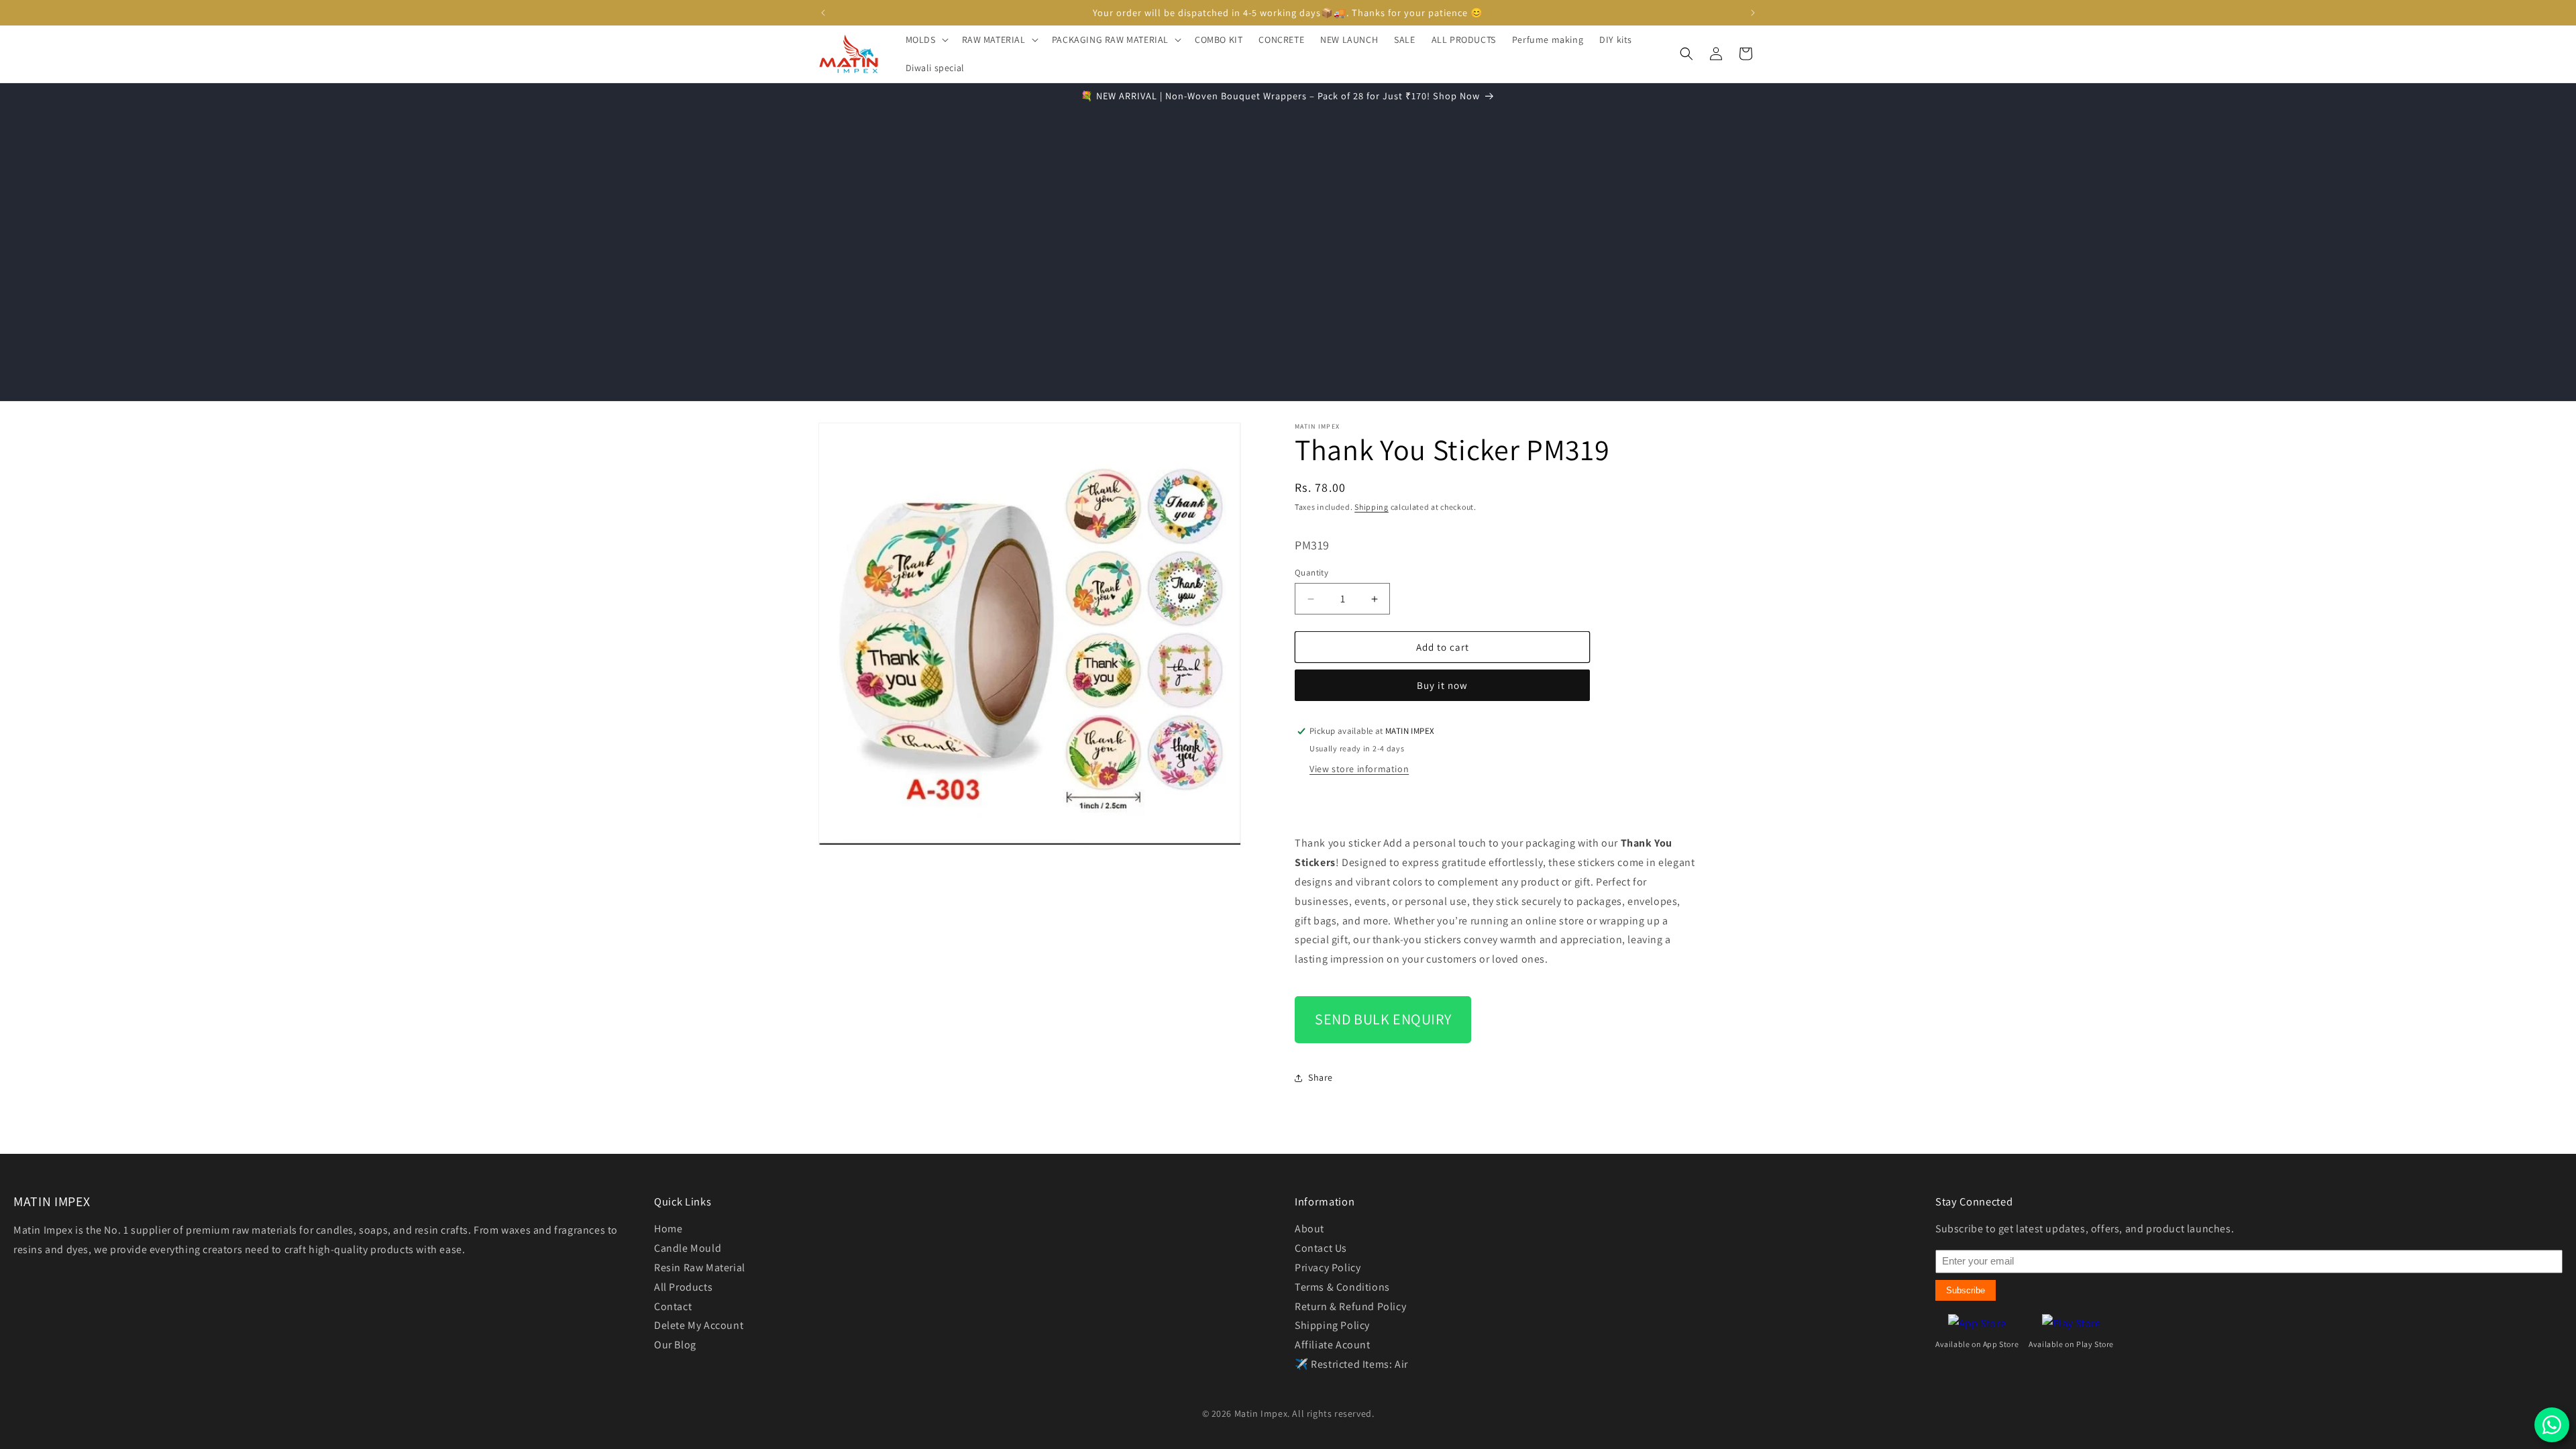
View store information (1359, 769)
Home (668, 1229)
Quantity (1311, 573)
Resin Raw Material (700, 1268)
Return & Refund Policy (1350, 1306)
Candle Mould (688, 1248)
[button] (926, 40)
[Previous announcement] (823, 13)
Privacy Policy (1328, 1268)
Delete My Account (699, 1325)
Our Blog (675, 1345)
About (1309, 1229)
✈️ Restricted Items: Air (1351, 1364)
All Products (683, 1287)
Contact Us (1321, 1248)
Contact (673, 1306)
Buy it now (1442, 685)
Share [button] (1321, 1077)
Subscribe (1966, 1290)
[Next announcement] (1753, 13)
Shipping (1372, 507)
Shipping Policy (1332, 1325)
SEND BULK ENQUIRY (1383, 1019)
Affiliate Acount (1333, 1345)
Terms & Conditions (1342, 1287)
